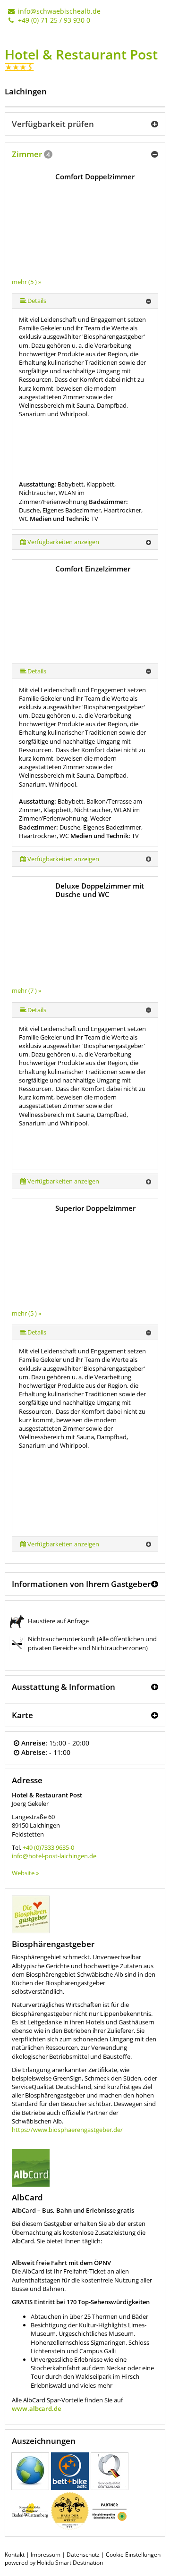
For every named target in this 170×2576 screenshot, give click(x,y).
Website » (25, 1873)
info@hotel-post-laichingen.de (54, 1856)
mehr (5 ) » (26, 282)
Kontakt (15, 2555)
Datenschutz (83, 2555)
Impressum (46, 2555)
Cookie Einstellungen (133, 2555)
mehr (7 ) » (26, 990)
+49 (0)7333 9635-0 (48, 1847)
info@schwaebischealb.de (58, 11)
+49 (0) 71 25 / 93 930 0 (53, 20)
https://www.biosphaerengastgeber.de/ (67, 2130)
